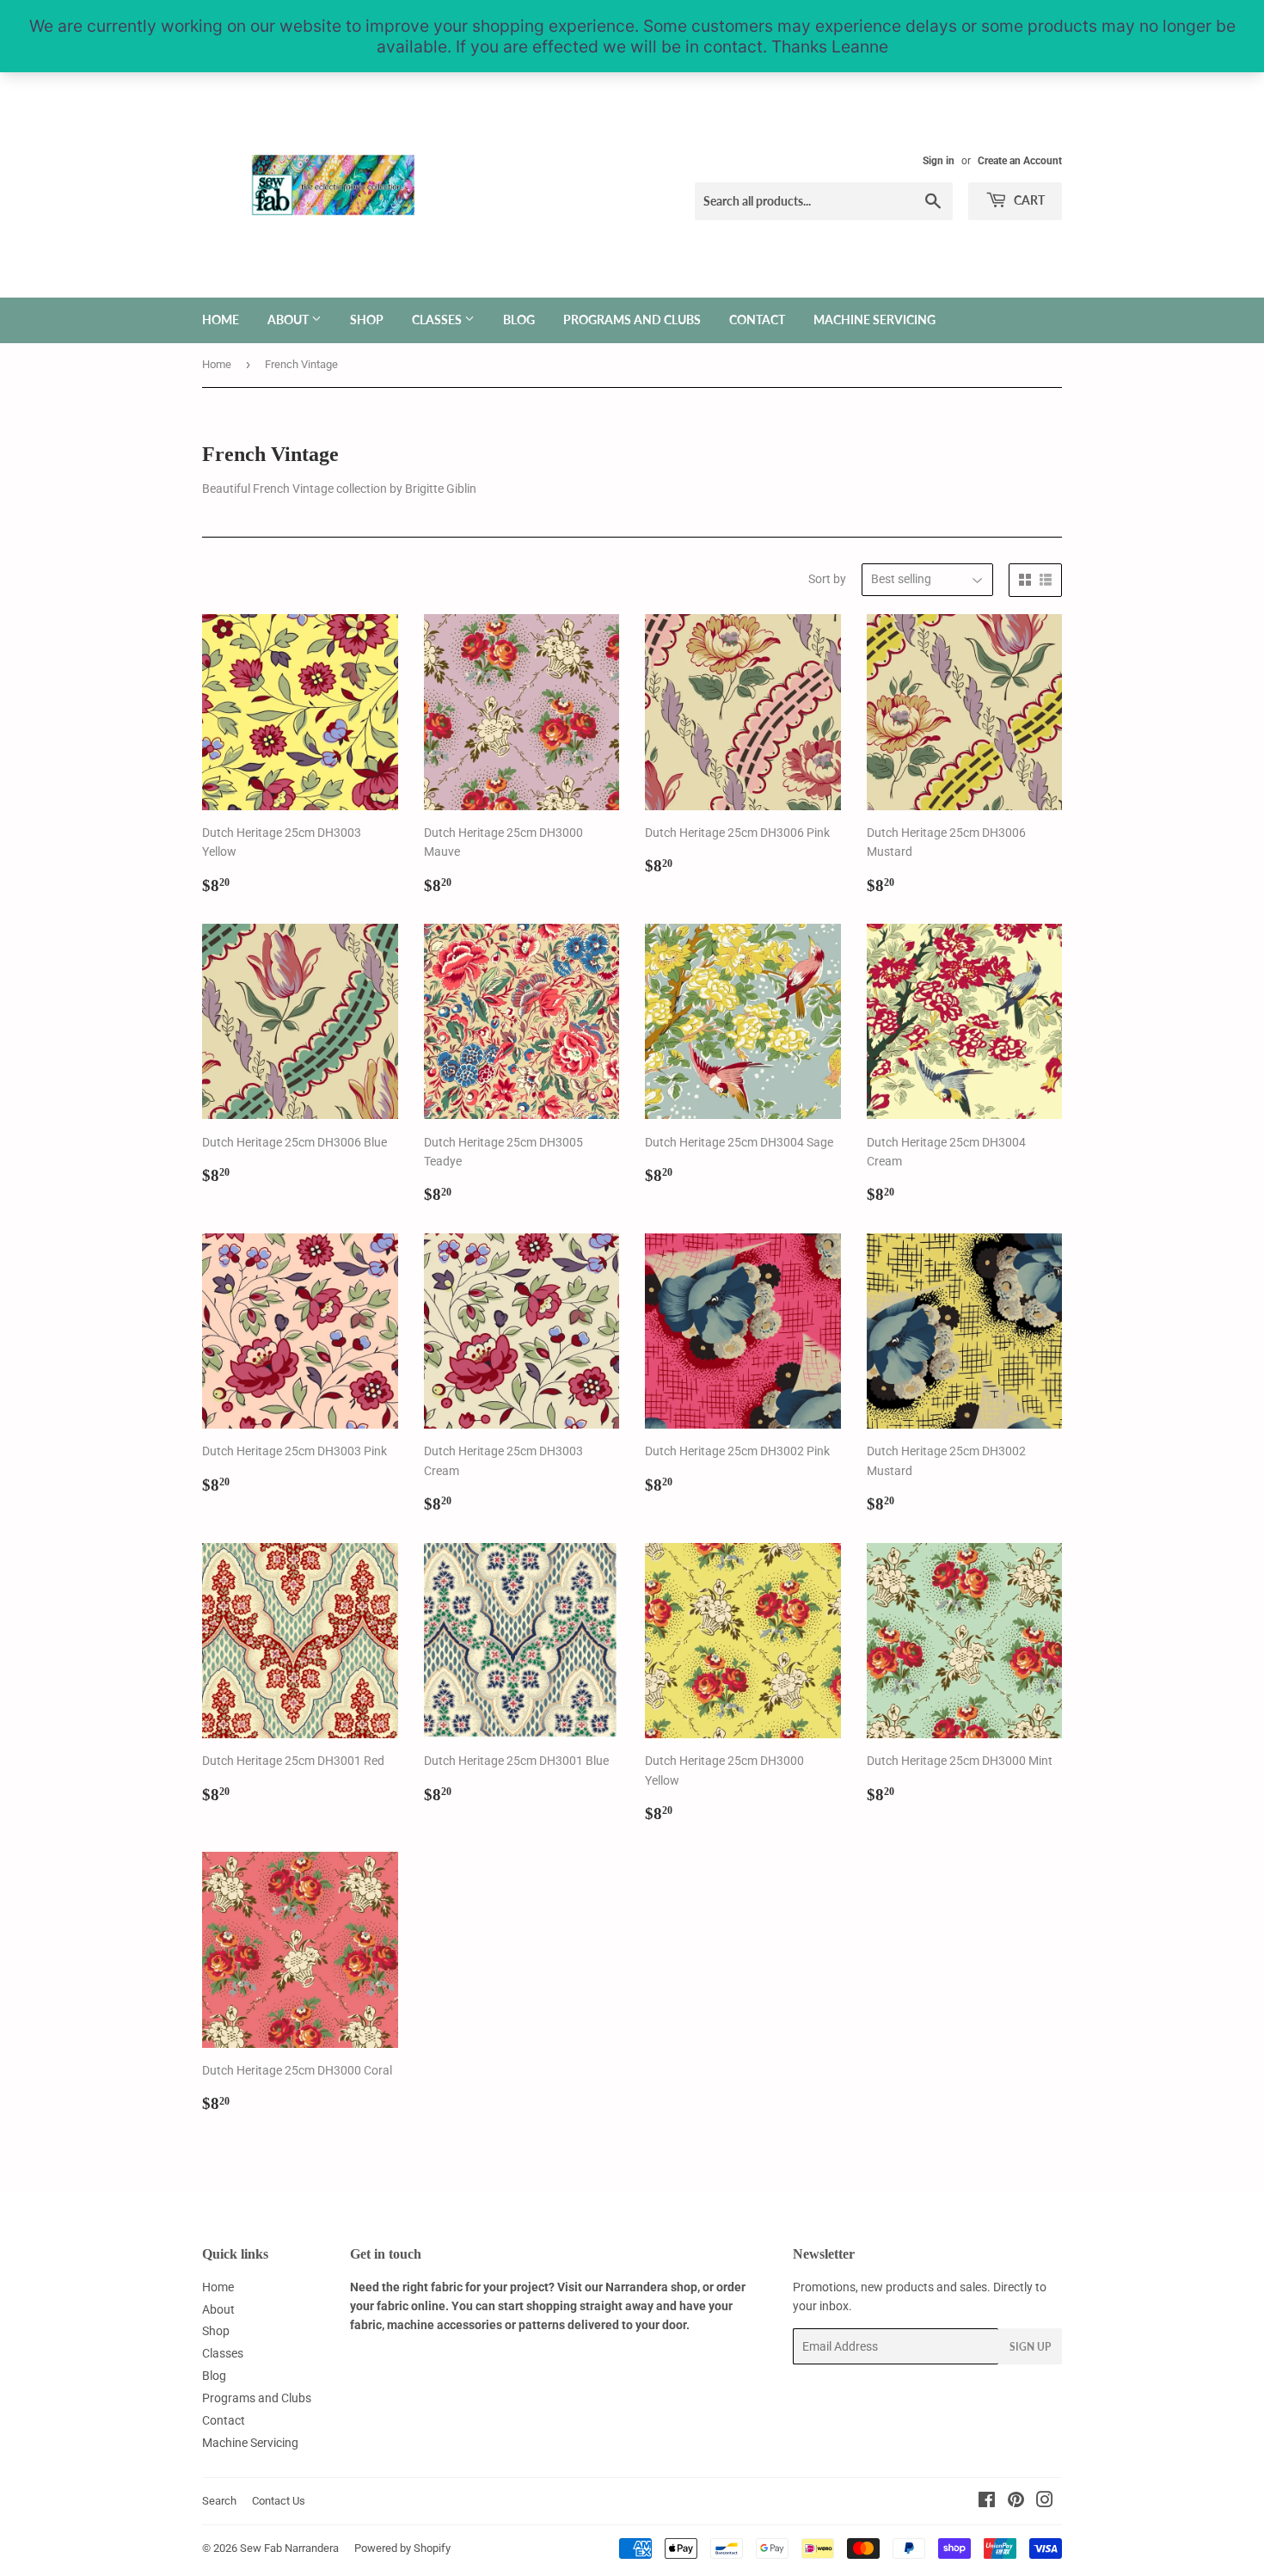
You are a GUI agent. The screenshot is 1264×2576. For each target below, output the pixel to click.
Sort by (827, 579)
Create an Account (1020, 161)
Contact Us (279, 2501)
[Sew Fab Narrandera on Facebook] (987, 2502)
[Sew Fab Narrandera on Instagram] (1045, 2502)
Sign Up (1030, 2347)
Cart (1028, 200)
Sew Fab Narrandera (289, 2548)
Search (219, 2501)
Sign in (939, 161)
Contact (757, 320)
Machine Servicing (874, 320)
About (289, 320)
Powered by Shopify (402, 2548)
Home (221, 320)
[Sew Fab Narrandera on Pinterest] (1016, 2502)
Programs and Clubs (632, 320)
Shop (367, 320)
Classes (438, 320)
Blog (519, 320)
